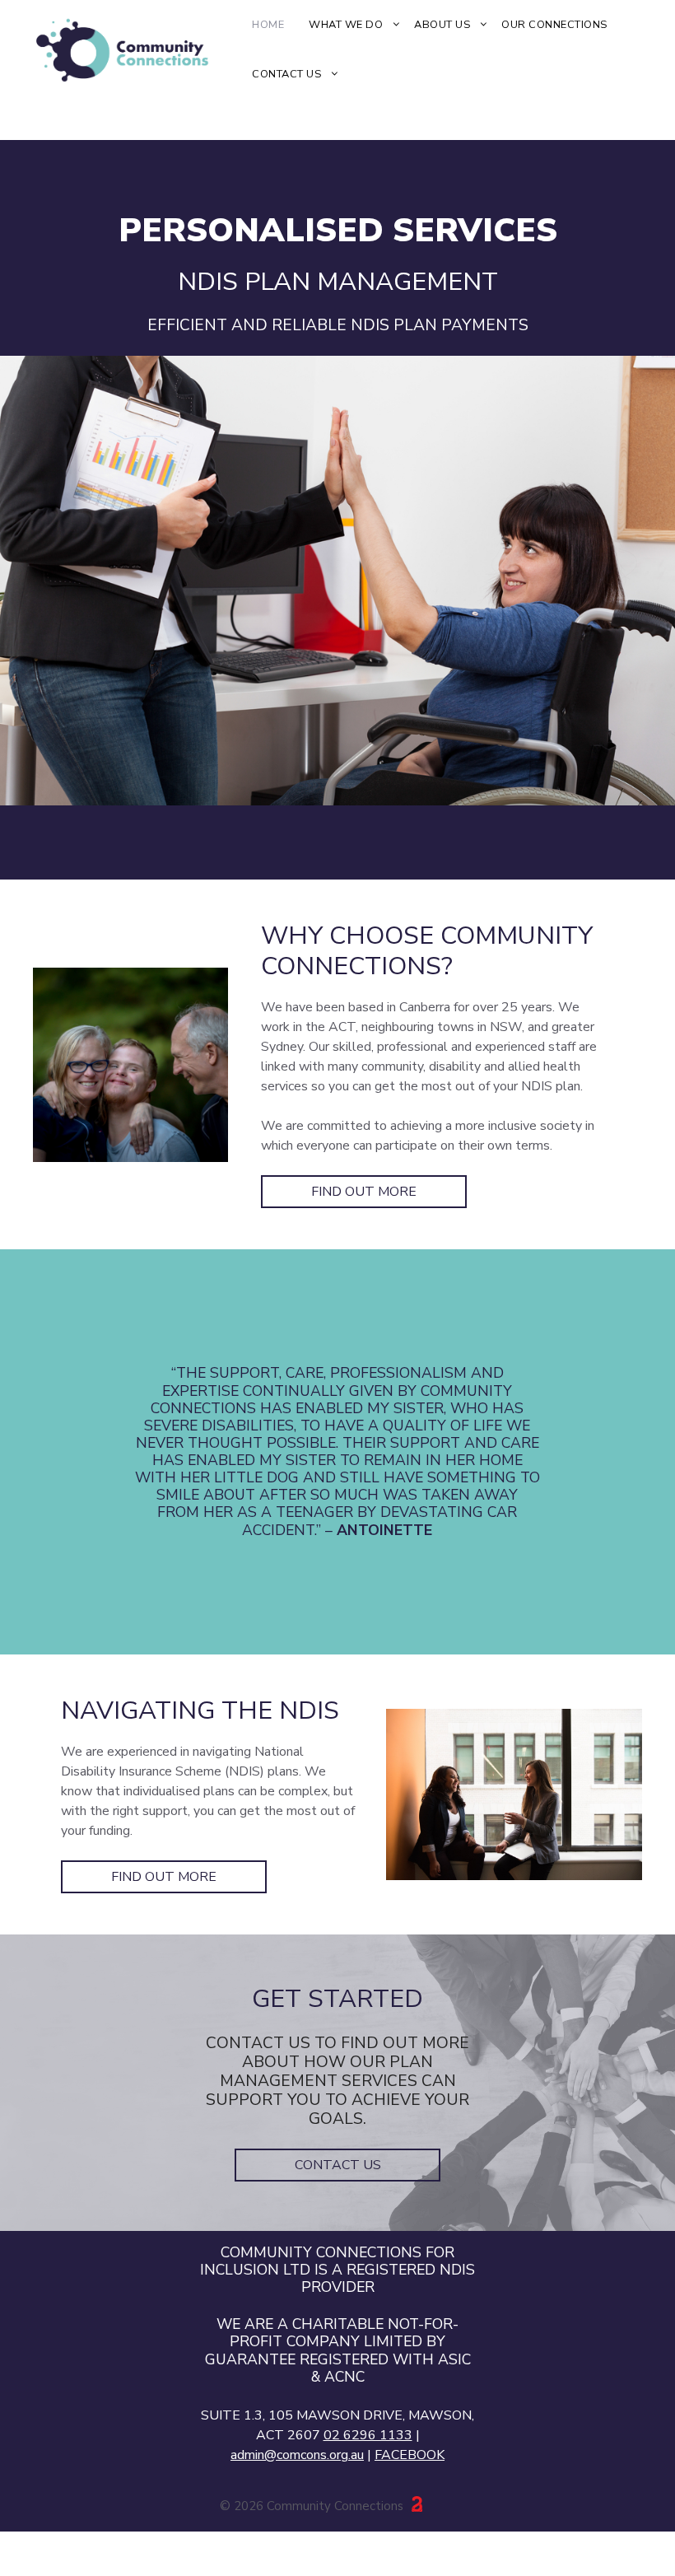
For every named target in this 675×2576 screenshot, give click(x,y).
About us (442, 25)
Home (268, 25)
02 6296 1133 (368, 2435)
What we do (346, 25)
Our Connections (554, 25)
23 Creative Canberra (407, 2506)
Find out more (364, 1192)
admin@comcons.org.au (297, 2455)
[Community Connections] (136, 49)
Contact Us (286, 74)
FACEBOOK (410, 2455)
